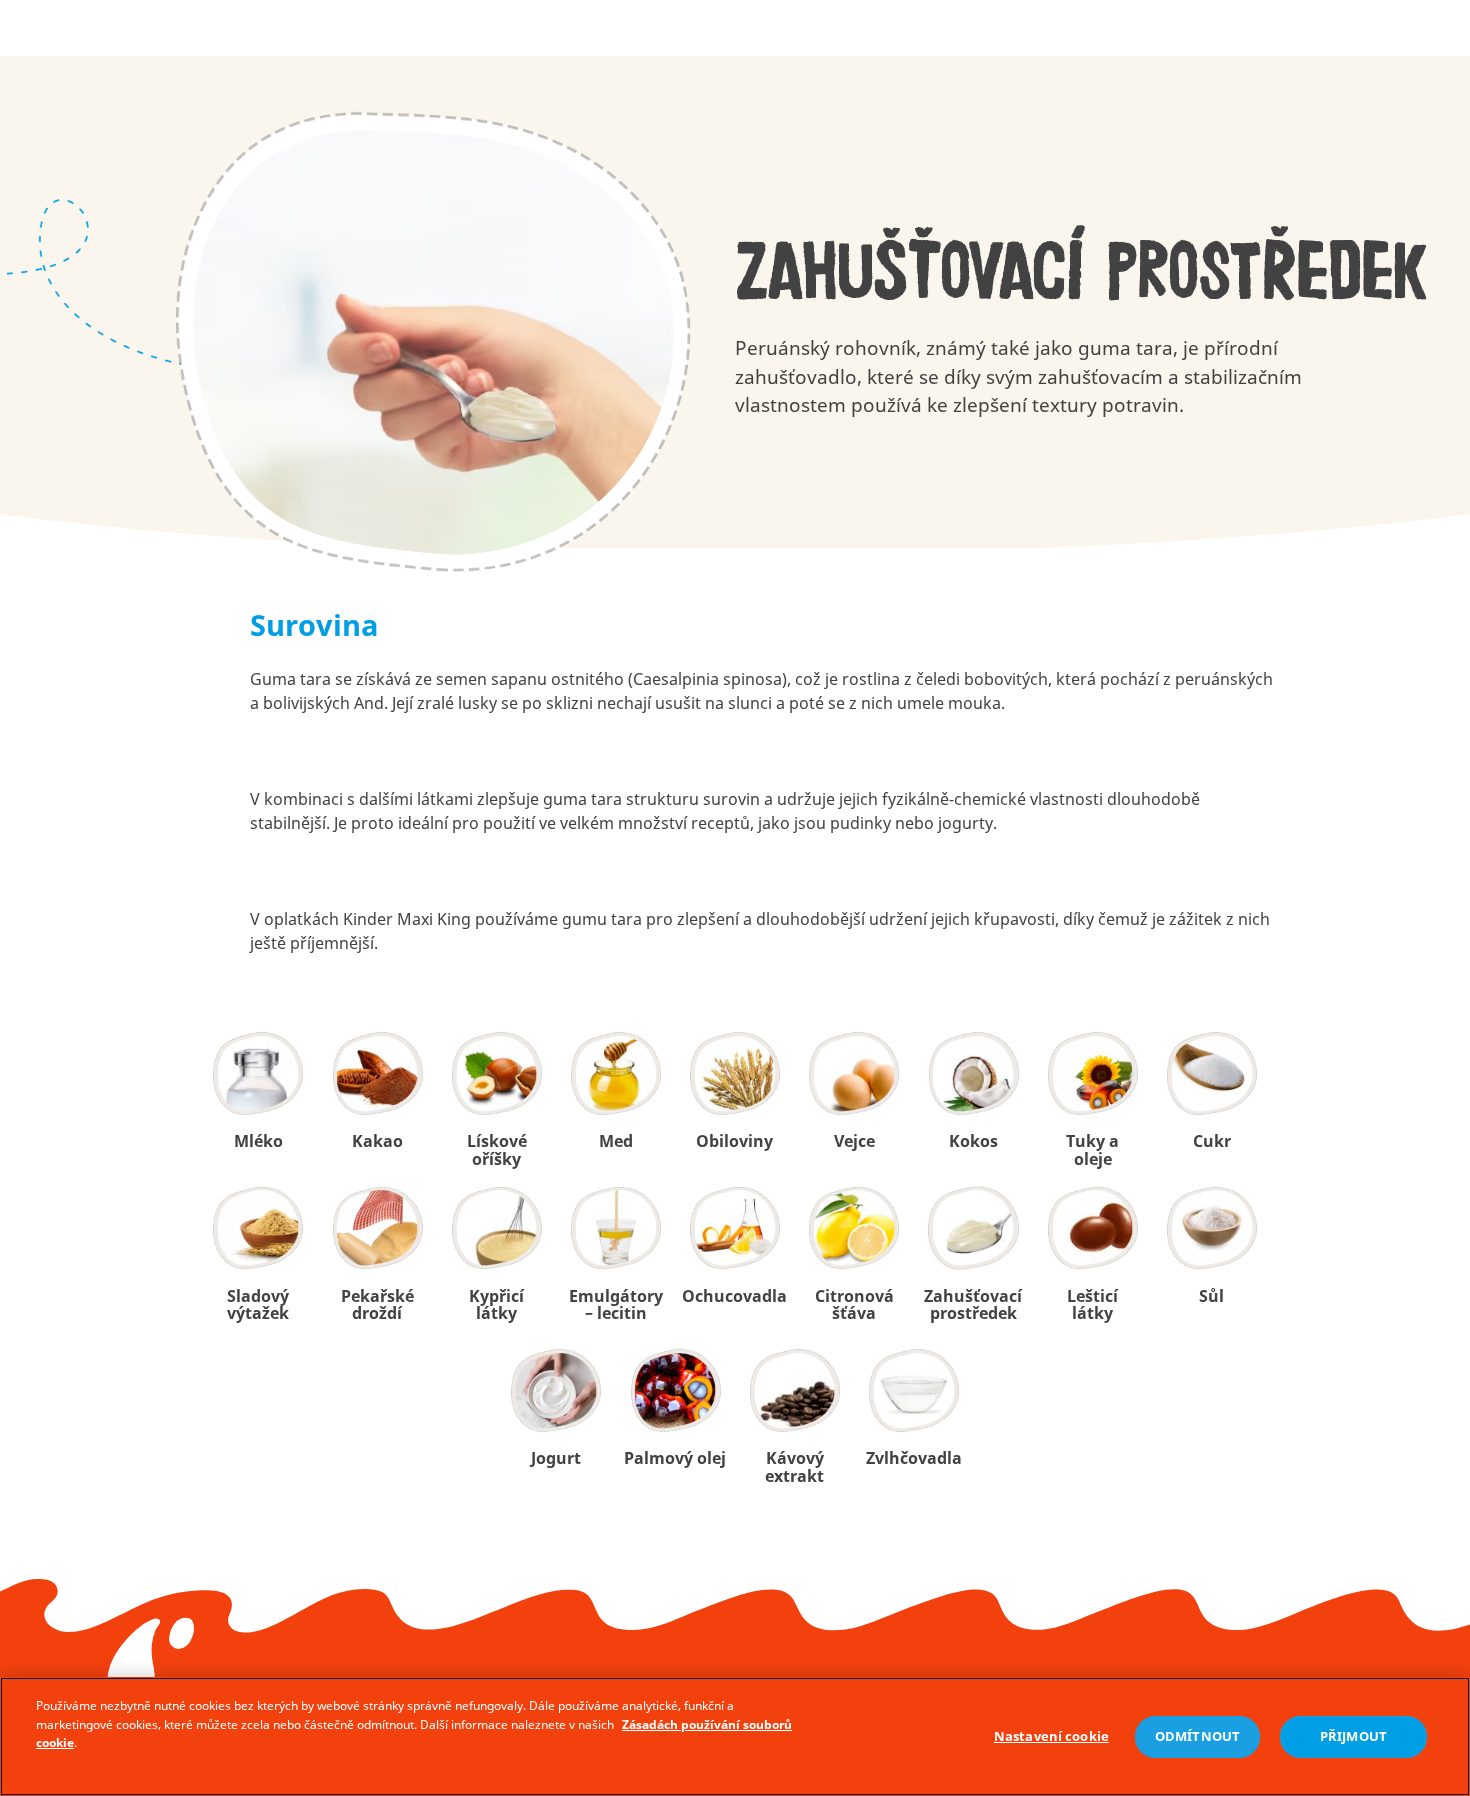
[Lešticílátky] (1092, 1228)
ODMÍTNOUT (1197, 1737)
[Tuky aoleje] (1092, 1073)
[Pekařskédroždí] (377, 1228)
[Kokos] (973, 1073)
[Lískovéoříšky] (496, 1073)
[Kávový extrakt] (794, 1390)
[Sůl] (1211, 1228)
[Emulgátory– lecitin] (615, 1228)
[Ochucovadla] (735, 1228)
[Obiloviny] (735, 1073)
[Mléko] (258, 1073)
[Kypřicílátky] (496, 1228)
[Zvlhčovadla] (913, 1390)
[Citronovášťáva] (854, 1228)
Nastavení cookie (1051, 1737)
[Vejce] (854, 1073)
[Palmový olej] (675, 1390)
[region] (735, 1736)
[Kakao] (377, 1073)
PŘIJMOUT (1353, 1737)
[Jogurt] (556, 1390)
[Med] (615, 1073)
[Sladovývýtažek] (258, 1228)
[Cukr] (1211, 1073)
